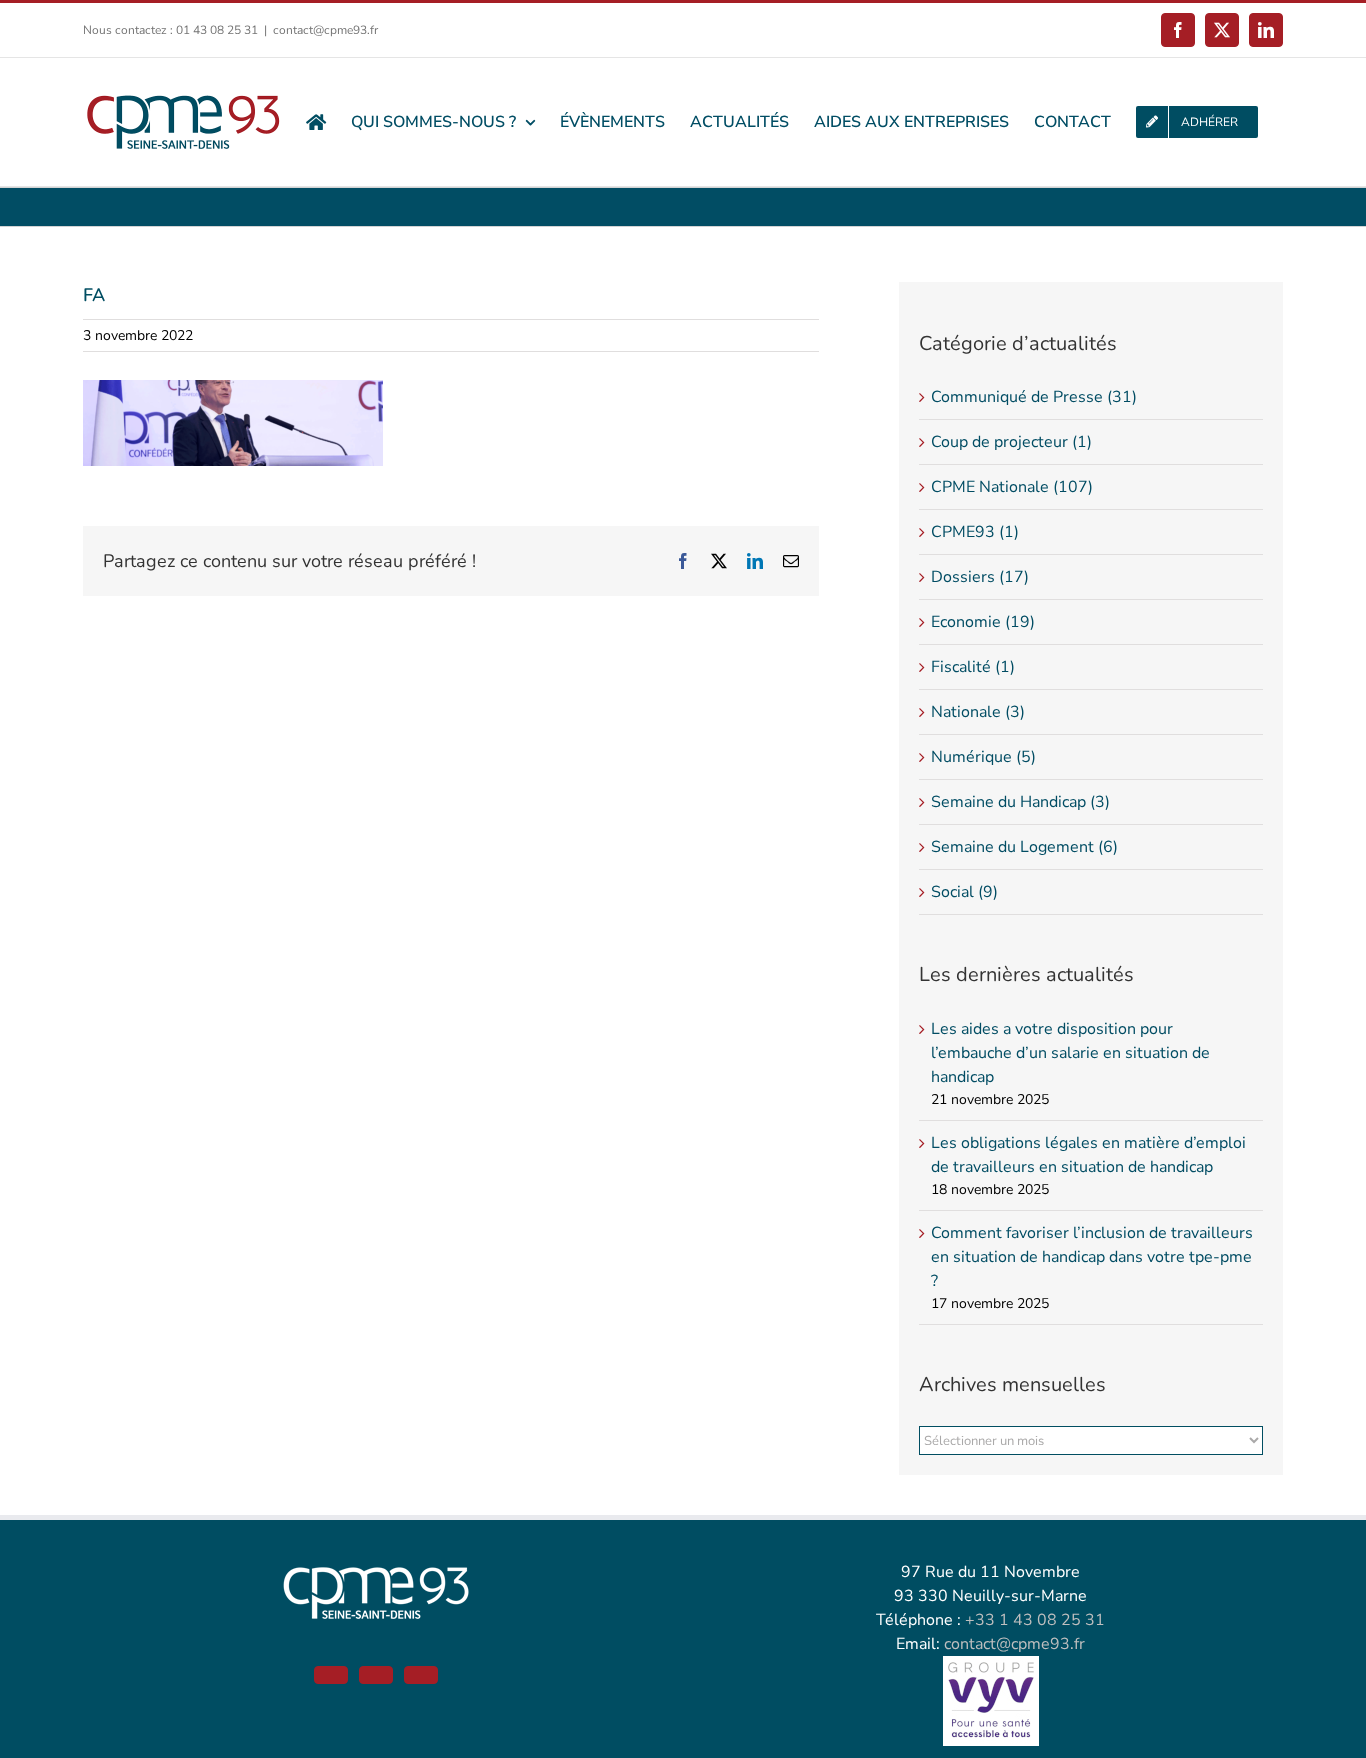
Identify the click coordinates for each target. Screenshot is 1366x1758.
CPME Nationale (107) (1012, 487)
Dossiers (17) (980, 577)
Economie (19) (983, 622)
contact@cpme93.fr (325, 30)
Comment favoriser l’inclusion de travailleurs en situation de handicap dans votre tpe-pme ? (1092, 1257)
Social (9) (964, 892)
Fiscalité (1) (973, 667)
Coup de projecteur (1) (1011, 442)
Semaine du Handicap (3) (1020, 802)
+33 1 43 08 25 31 (1035, 1620)
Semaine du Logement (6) (1024, 847)
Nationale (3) (978, 712)
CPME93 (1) (975, 532)
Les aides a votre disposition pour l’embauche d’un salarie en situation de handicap (1070, 1053)
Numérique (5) (983, 757)
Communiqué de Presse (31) (1034, 397)
